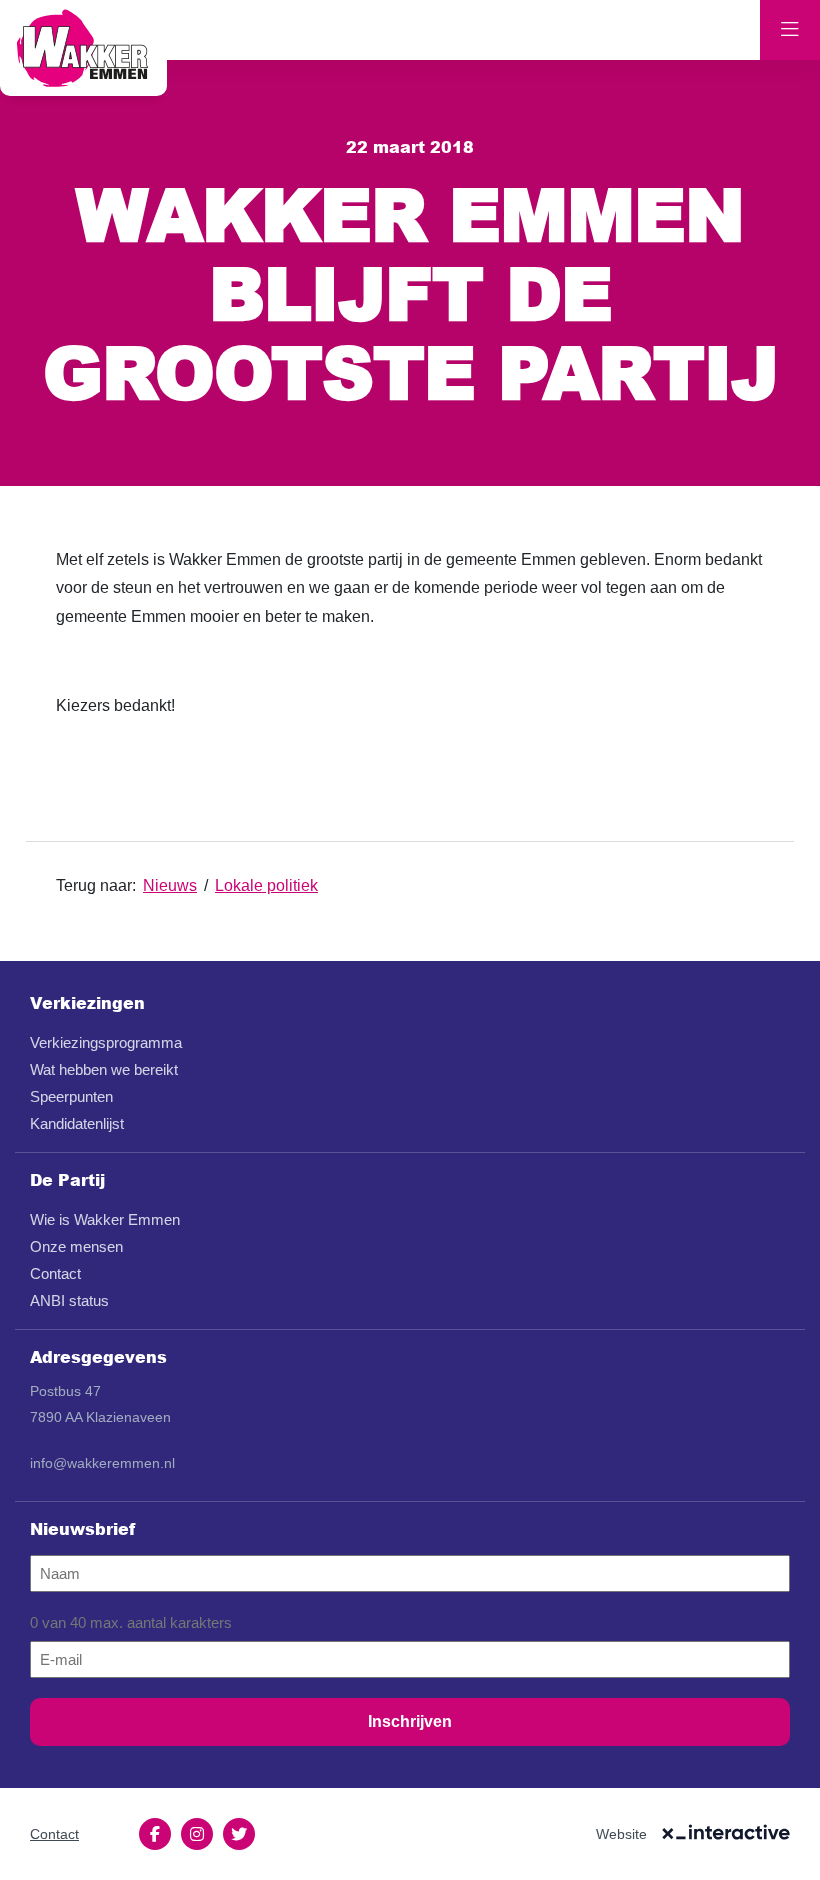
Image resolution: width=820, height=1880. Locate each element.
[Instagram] (197, 1834)
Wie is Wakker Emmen (105, 1219)
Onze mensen (76, 1246)
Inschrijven (410, 1721)
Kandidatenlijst (77, 1123)
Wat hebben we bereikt (104, 1069)
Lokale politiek (266, 885)
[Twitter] (239, 1834)
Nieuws (170, 885)
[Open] (790, 30)
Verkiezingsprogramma (106, 1042)
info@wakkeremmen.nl (102, 1463)
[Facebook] (155, 1834)
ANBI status (69, 1300)
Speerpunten (71, 1096)
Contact (55, 1273)
